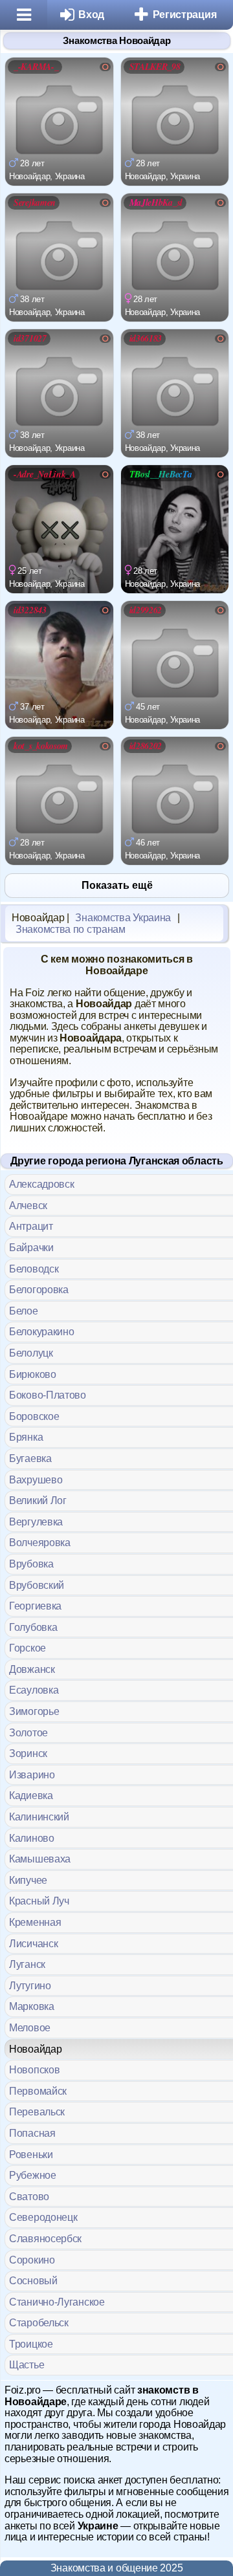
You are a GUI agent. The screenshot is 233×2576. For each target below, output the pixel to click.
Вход (91, 15)
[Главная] (24, 15)
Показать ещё (117, 885)
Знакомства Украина (123, 918)
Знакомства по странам (71, 929)
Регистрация (185, 15)
